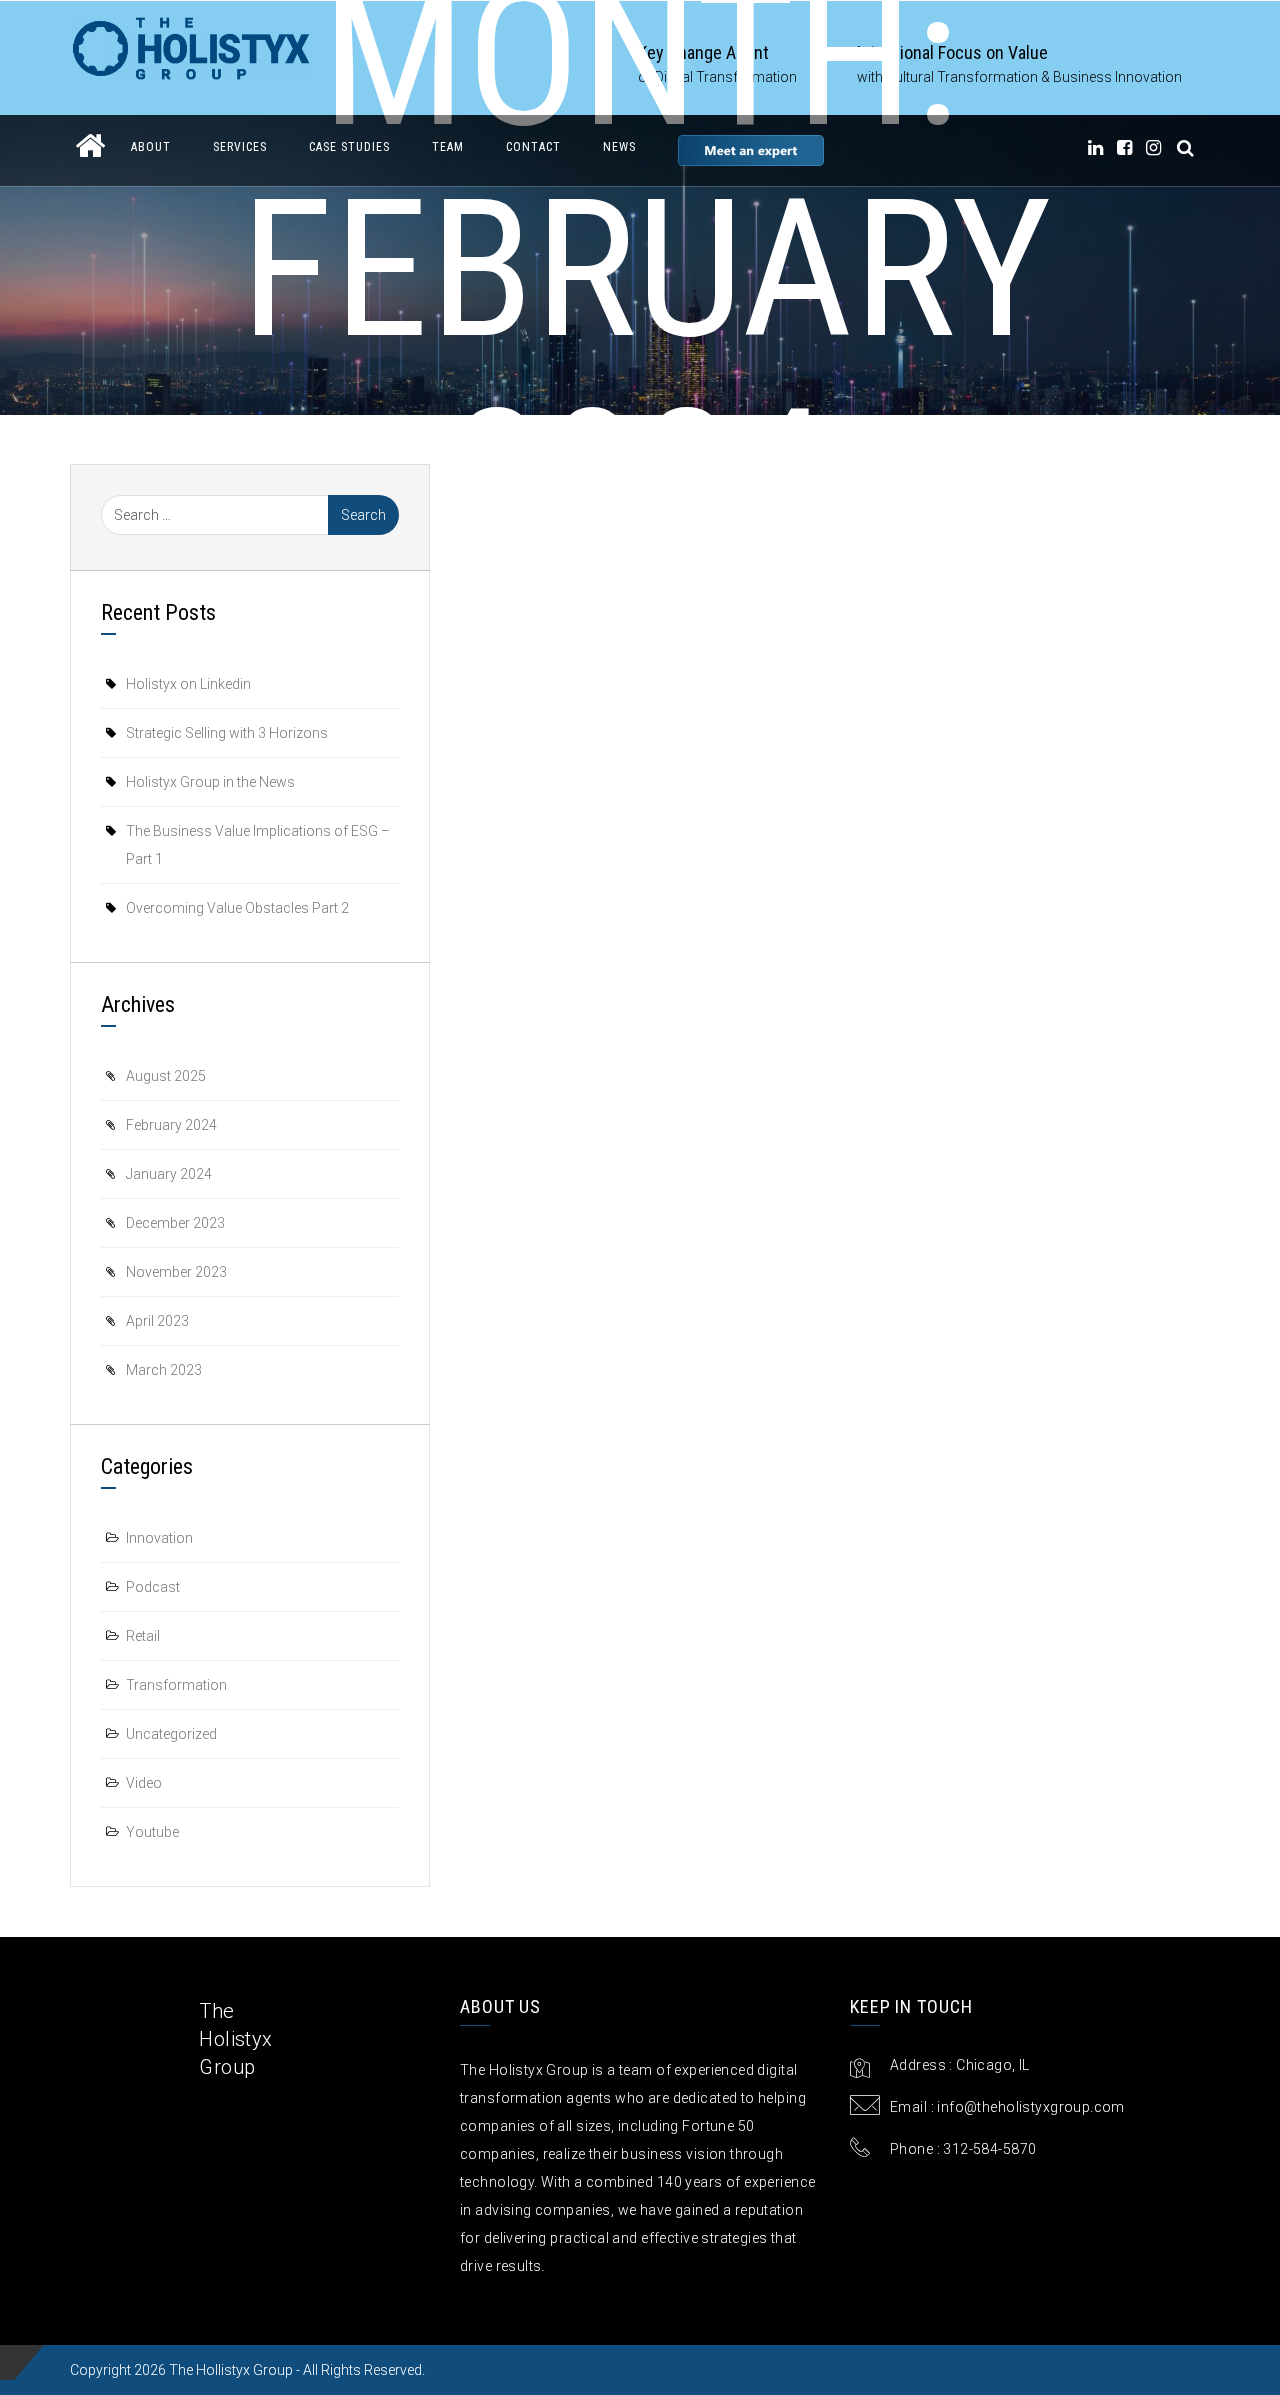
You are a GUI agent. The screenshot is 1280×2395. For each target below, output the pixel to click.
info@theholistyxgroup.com (1031, 2107)
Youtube (152, 1832)
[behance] (1186, 147)
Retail (143, 1636)
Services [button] (240, 147)
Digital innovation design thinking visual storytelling (995, 771)
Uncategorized (171, 1734)
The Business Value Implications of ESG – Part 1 (258, 845)
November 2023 (176, 1272)
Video (144, 1783)
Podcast (153, 1587)
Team (448, 147)
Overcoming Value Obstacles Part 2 (237, 908)
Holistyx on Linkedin (188, 684)
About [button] (151, 147)
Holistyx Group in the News (639, 642)
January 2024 (169, 1174)
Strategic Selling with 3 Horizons (227, 733)
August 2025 (166, 1076)
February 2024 (171, 1125)
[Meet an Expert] (751, 150)
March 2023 (164, 1370)
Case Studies (349, 147)
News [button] (619, 147)
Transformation (176, 1685)
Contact (533, 147)
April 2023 (157, 1321)
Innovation (159, 1538)
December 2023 (175, 1223)
